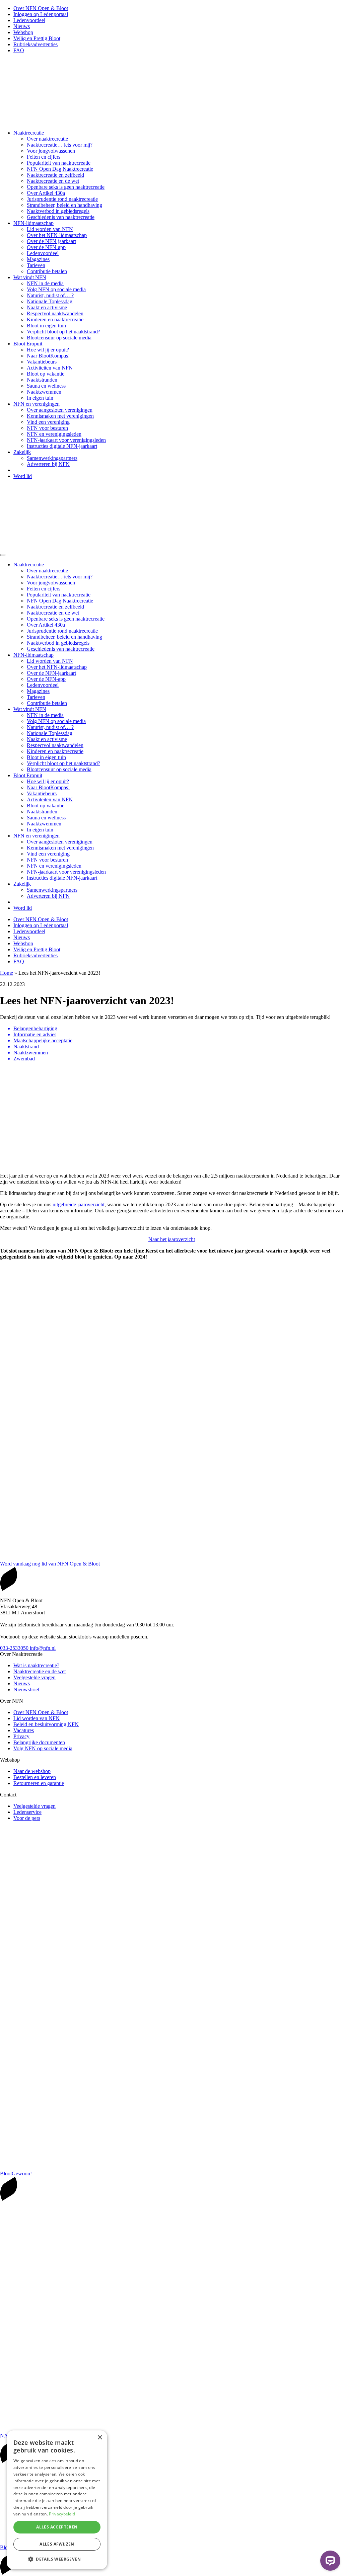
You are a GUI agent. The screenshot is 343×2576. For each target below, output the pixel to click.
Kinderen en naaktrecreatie (55, 319)
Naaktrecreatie (29, 133)
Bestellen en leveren (35, 1777)
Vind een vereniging (48, 422)
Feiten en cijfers (44, 157)
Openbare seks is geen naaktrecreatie (66, 187)
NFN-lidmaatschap (33, 223)
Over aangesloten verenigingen (60, 410)
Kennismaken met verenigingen (60, 416)
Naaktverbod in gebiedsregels (58, 211)
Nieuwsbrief (26, 1689)
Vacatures (24, 1730)
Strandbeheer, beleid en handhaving (64, 205)
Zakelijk (22, 452)
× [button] (100, 2438)
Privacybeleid (62, 2514)
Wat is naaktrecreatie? (36, 1665)
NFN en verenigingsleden (54, 434)
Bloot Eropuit (28, 344)
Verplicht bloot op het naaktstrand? (63, 332)
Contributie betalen (47, 271)
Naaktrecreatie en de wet (53, 181)
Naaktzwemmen (44, 392)
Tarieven (36, 265)
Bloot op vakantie (46, 374)
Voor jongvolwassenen (51, 151)
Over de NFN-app (46, 247)
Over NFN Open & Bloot (41, 8)
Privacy (21, 1736)
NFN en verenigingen (37, 404)
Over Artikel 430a (46, 193)
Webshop (23, 32)
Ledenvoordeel (29, 20)
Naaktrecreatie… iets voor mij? (60, 145)
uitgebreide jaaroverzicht (79, 1204)
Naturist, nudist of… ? (50, 295)
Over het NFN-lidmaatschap (57, 235)
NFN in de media (45, 283)
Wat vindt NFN (30, 277)
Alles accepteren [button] (57, 2527)
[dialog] (57, 2500)
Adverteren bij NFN (48, 464)
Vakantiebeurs (42, 362)
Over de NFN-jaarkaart (51, 241)
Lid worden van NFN (50, 229)
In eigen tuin (40, 398)
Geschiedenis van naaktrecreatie (61, 217)
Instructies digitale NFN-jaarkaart (62, 446)
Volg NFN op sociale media (56, 289)
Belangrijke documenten (39, 1742)
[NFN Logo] (100, 121)
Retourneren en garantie (39, 1783)
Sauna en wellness (46, 386)
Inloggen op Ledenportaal (41, 14)
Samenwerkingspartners (52, 458)
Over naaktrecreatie (47, 139)
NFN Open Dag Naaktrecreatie (60, 169)
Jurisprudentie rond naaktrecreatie (62, 199)
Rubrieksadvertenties (36, 44)
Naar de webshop (32, 1771)
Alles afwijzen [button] (57, 2544)
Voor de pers (27, 1818)
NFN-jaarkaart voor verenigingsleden (66, 440)
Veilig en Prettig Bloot (37, 38)
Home (7, 973)
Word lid (23, 476)
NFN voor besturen (47, 428)
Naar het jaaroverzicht (172, 1239)
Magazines (38, 259)
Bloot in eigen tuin (46, 326)
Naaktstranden (42, 380)
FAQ (19, 50)
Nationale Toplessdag (50, 301)
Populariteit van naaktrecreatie (59, 163)
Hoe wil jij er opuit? (48, 350)
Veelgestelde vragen (35, 1677)
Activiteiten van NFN (50, 368)
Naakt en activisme (47, 307)
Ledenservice (27, 1812)
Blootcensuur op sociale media (59, 338)
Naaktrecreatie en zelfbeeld (55, 175)
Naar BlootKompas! (48, 356)
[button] (57, 2559)
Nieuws (22, 26)
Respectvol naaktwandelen (55, 313)
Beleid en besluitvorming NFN (46, 1724)
